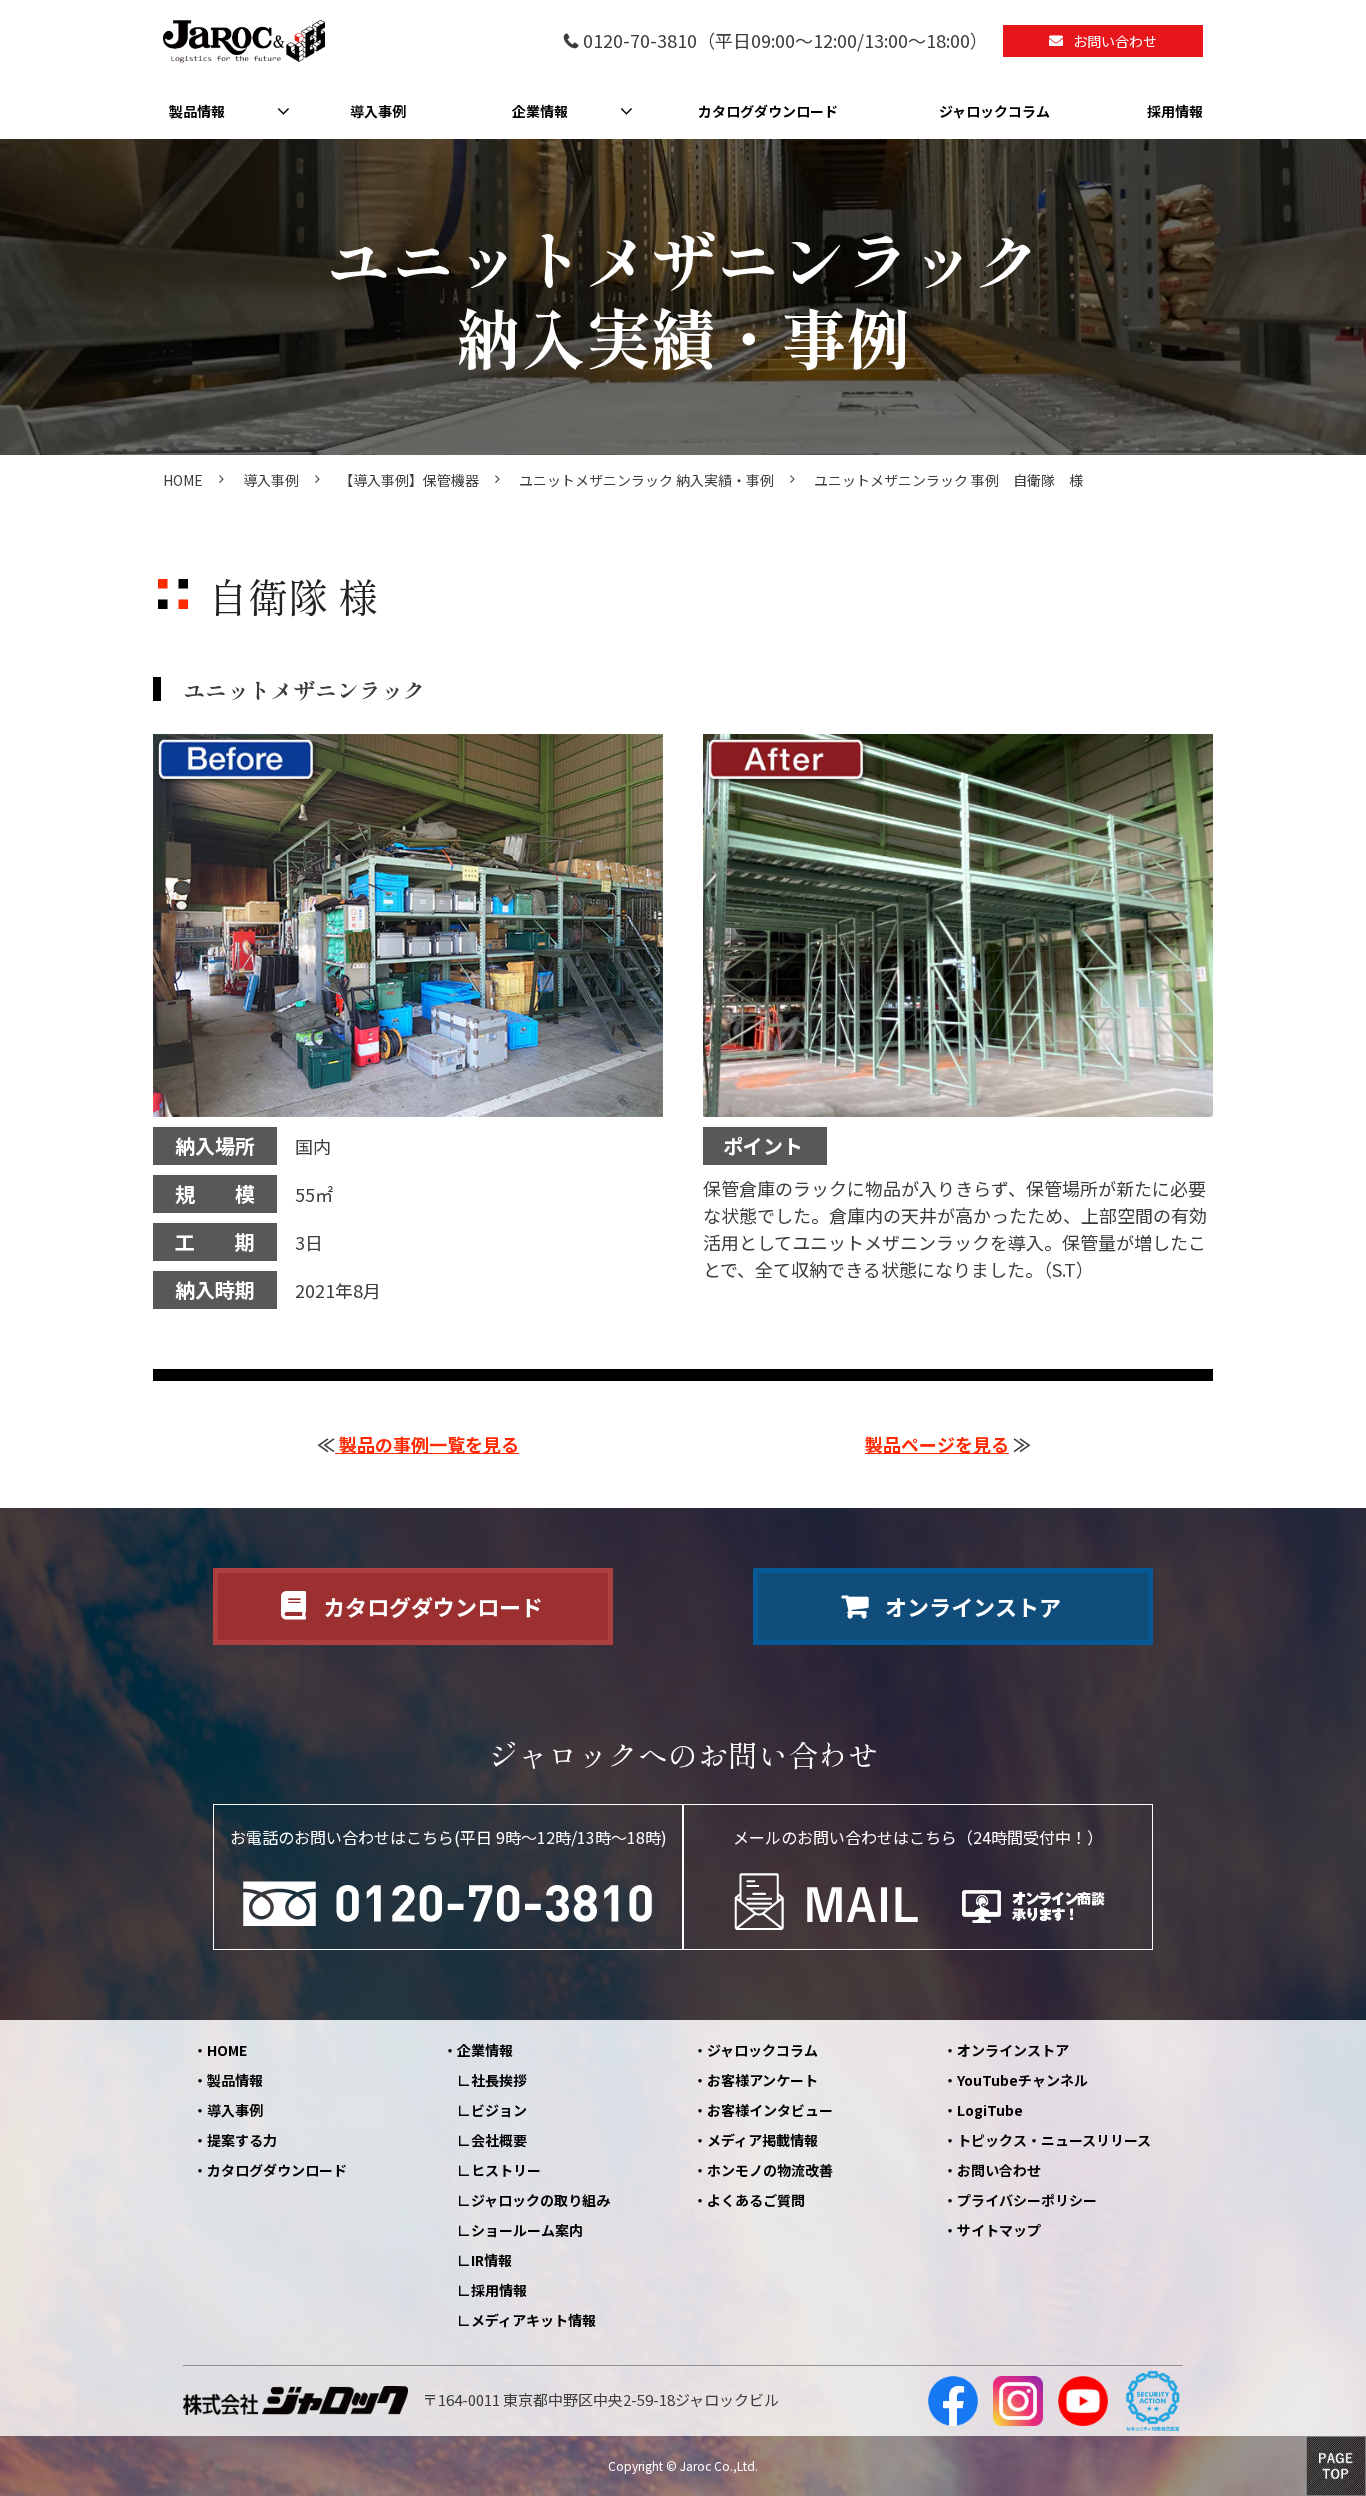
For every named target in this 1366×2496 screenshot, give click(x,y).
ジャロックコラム (994, 111)
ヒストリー (506, 2170)
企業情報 (540, 111)
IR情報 (491, 2260)
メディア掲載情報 (762, 2140)
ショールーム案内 (527, 2230)
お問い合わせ (1115, 41)
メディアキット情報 (533, 2320)
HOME (183, 480)
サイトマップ (999, 2230)
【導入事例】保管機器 (409, 480)
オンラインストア (973, 1606)
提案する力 (242, 2140)
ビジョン (499, 2110)
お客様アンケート (762, 2080)
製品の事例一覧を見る (427, 1444)
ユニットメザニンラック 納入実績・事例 (646, 480)
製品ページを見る (937, 1444)
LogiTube (990, 2110)
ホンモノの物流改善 (770, 2170)
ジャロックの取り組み (540, 2200)
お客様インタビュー (770, 2110)
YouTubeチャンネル (1022, 2080)
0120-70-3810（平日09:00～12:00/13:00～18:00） (785, 41)
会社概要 (499, 2140)
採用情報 (1175, 111)
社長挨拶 (499, 2080)
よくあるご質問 (756, 2200)
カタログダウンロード (768, 111)
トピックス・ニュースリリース (1054, 2140)
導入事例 (378, 111)
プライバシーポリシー (1027, 2200)
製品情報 (197, 111)
